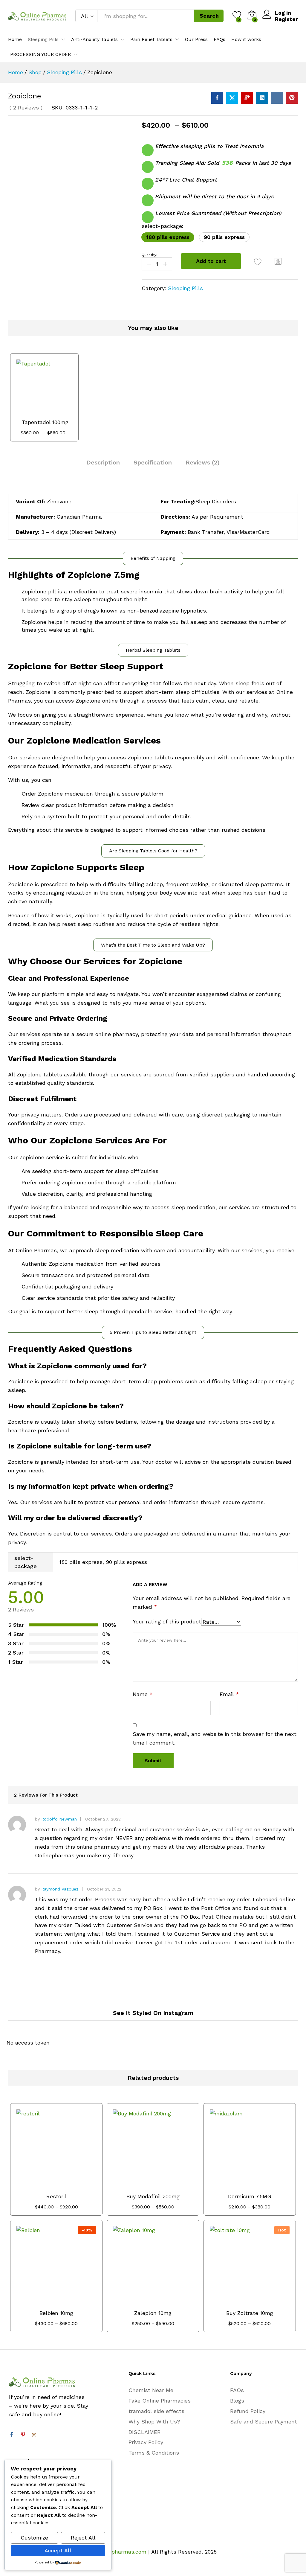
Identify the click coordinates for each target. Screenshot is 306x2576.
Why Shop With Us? (154, 2422)
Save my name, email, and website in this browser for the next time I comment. (215, 1738)
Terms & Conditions (154, 2453)
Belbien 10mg (56, 2313)
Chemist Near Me (151, 2390)
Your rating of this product (167, 1621)
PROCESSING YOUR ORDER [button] (40, 54)
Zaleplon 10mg (153, 2313)
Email (229, 1694)
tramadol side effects (156, 2411)
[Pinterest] (23, 2435)
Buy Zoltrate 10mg (250, 2313)
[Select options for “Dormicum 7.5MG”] (235, 2186)
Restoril (56, 2196)
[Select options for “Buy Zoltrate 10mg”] (235, 2302)
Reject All (83, 2538)
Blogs (237, 2401)
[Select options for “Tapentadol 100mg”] (30, 412)
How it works (246, 39)
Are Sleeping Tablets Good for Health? (153, 851)
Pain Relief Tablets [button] (151, 39)
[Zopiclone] (217, 98)
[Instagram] (34, 2435)
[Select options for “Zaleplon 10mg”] (138, 2302)
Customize (34, 2538)
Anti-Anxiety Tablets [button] (94, 39)
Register (286, 19)
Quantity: (149, 255)
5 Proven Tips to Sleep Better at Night (153, 1332)
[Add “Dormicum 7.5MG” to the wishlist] (262, 2186)
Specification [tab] (153, 462)
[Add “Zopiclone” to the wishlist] (258, 262)
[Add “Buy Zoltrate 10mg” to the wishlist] (262, 2302)
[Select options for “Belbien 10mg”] (42, 2302)
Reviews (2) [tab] (203, 462)
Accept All (58, 2550)
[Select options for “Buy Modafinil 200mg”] (138, 2186)
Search (209, 16)
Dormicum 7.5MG (250, 2196)
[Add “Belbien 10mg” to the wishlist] (69, 2302)
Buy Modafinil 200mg (153, 2196)
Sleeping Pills (185, 288)
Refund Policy (248, 2411)
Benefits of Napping (153, 558)
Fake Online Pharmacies (160, 2401)
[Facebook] (12, 2435)
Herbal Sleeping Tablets (153, 650)
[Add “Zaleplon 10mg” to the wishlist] (166, 2302)
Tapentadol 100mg (45, 422)
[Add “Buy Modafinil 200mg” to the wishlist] (166, 2186)
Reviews (26, 108)
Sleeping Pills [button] (43, 39)
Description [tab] (103, 462)
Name (143, 1694)
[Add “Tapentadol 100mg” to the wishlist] (57, 412)
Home (15, 39)
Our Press (196, 39)
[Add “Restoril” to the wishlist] (69, 2186)
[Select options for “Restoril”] (42, 2186)
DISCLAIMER (145, 2432)
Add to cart (211, 261)
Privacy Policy (146, 2442)
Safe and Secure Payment (264, 2422)
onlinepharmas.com (121, 2552)
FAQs (219, 39)
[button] (168, 237)
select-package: (163, 226)
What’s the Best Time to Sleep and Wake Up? (153, 945)
